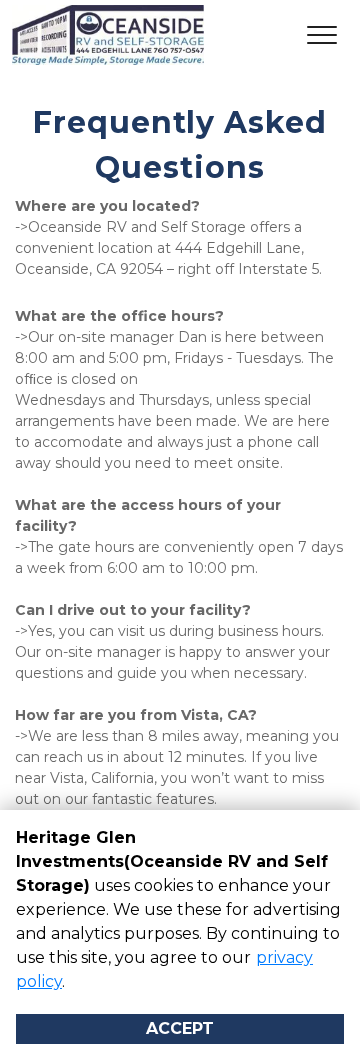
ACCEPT (180, 1028)
